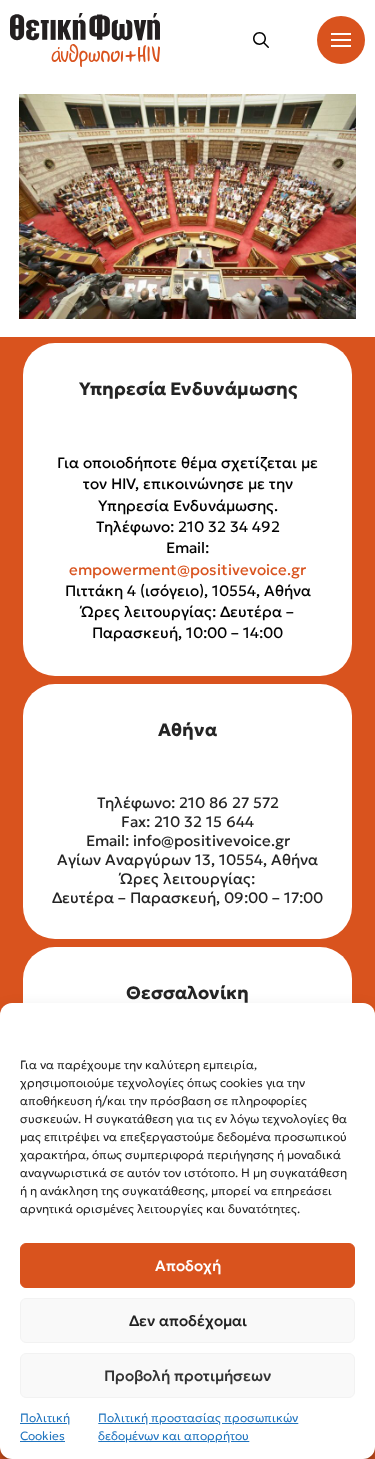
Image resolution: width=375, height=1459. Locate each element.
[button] (261, 40)
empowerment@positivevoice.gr (187, 569)
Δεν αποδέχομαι (188, 1320)
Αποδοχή (188, 1265)
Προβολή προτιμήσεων (187, 1375)
